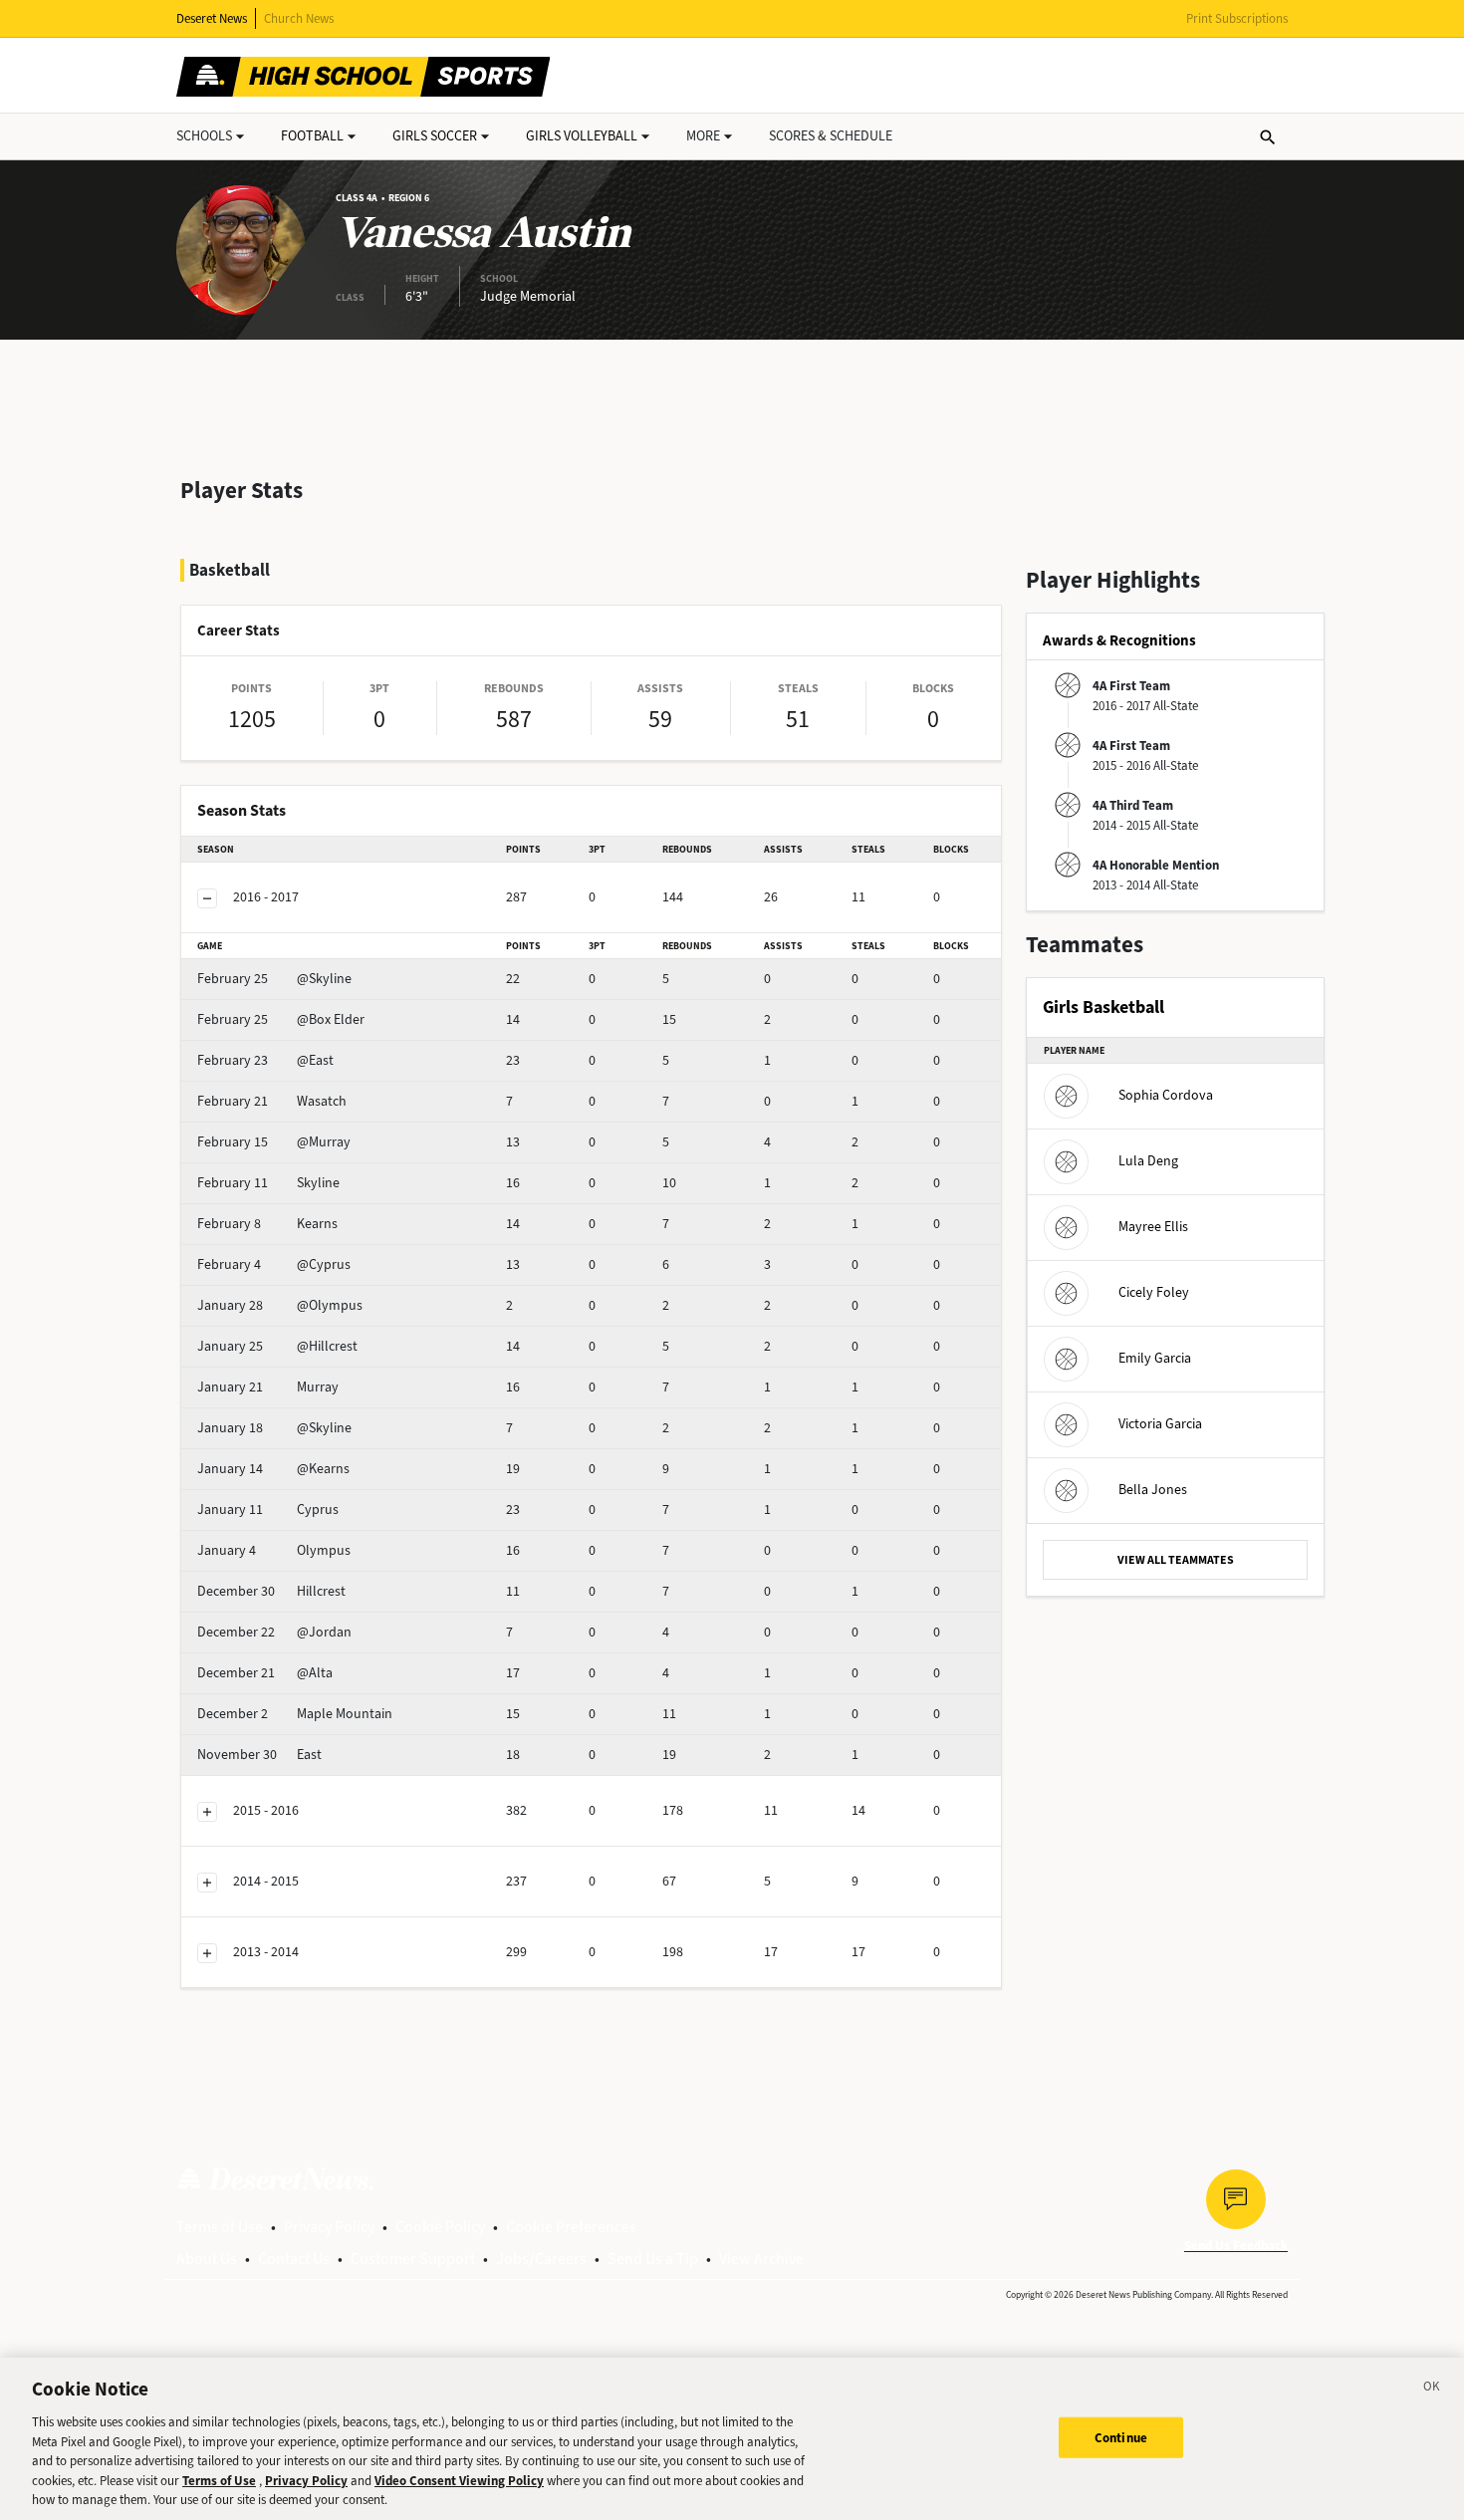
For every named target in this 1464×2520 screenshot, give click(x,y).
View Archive (761, 2259)
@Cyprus (274, 1264)
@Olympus (280, 1305)
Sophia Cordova (1166, 1095)
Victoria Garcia (1160, 1424)
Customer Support (413, 2259)
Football (312, 136)
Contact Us (294, 2259)
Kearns (267, 1224)
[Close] (1432, 2390)
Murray (268, 1387)
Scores (831, 136)
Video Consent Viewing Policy (459, 2481)
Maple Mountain (295, 1714)
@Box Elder (281, 1019)
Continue (1121, 2437)
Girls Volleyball (582, 136)
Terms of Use (220, 2227)
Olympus (274, 1550)
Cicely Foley (1154, 1292)
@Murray (274, 1142)
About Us (207, 2259)
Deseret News (212, 18)
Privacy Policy (329, 2227)
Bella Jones (1153, 1490)
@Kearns (273, 1469)
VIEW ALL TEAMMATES (1176, 1560)
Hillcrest (271, 1591)
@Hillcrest (277, 1346)
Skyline (268, 1183)
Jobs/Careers (541, 2259)
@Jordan (274, 1632)
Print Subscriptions (1237, 18)
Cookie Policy (440, 2227)
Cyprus (268, 1510)
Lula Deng (1148, 1161)
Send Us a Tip (653, 2259)
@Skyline (274, 979)
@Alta (265, 1673)
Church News (299, 18)
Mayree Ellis (1153, 1227)
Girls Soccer (435, 136)
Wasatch (272, 1101)
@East (265, 1060)
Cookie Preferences (571, 2227)
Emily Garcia (1155, 1358)
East (259, 1755)
